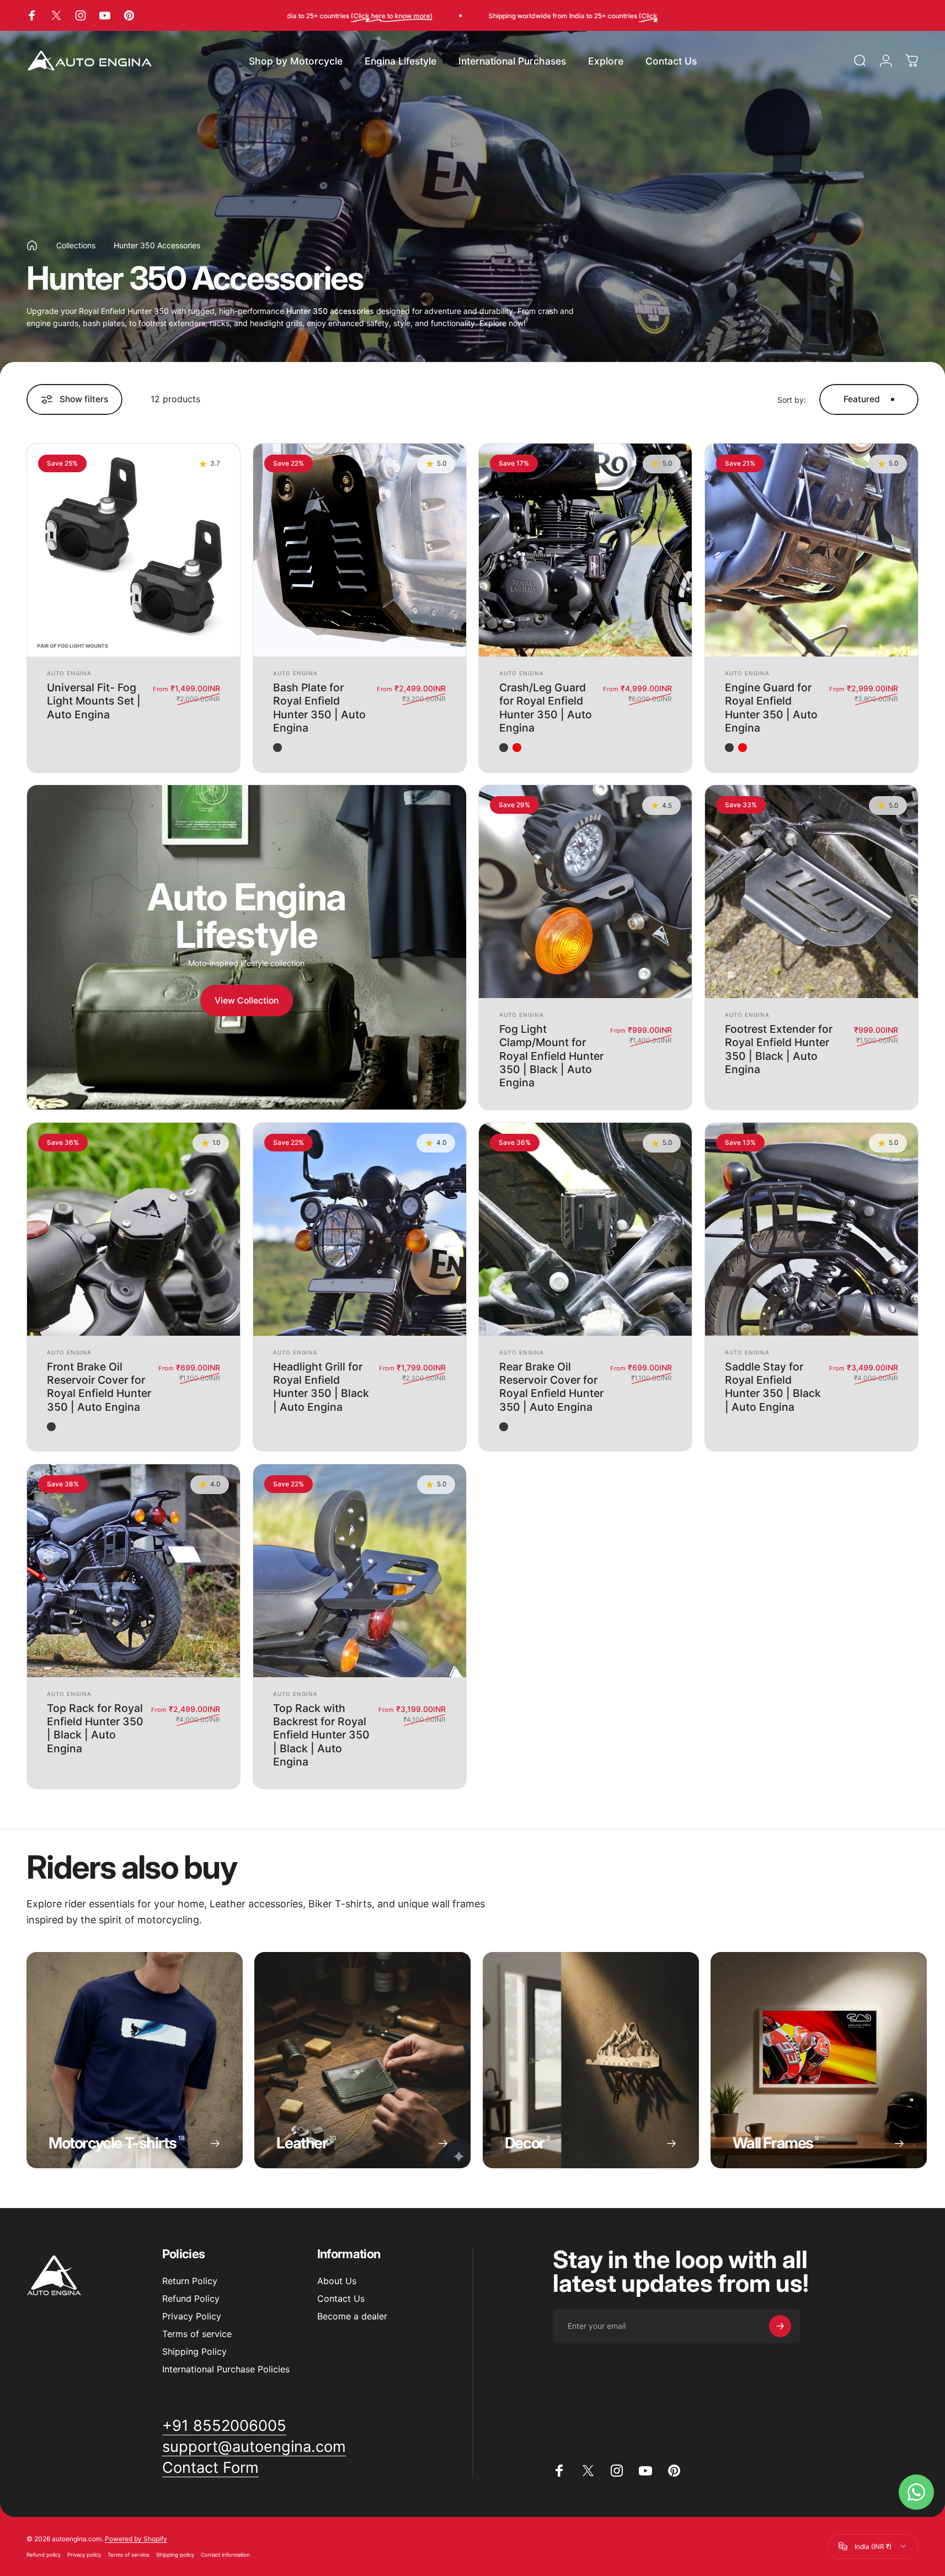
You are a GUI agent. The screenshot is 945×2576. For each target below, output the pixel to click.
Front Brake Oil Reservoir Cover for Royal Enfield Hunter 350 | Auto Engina (99, 1387)
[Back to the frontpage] (32, 246)
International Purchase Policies (226, 2369)
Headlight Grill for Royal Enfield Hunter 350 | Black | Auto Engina (321, 1387)
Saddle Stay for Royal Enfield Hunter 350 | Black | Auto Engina (773, 1387)
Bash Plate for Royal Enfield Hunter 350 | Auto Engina (319, 708)
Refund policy (44, 2555)
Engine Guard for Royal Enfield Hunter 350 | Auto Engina (771, 708)
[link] (224, 2426)
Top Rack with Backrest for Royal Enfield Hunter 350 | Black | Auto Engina (321, 1735)
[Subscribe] (780, 2326)
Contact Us (341, 2298)
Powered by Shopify (136, 2539)
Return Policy (190, 2281)
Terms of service (197, 2334)
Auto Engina (69, 673)
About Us (337, 2281)
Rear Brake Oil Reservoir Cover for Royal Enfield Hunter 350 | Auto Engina (551, 1387)
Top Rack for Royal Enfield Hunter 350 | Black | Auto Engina (95, 1728)
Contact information (225, 2555)
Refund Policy (191, 2298)
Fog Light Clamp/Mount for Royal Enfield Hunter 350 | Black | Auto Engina (551, 1056)
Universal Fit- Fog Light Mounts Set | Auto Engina (94, 701)
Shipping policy (175, 2555)
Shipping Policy (194, 2351)
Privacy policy (84, 2555)
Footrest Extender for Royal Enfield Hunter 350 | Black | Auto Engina (779, 1049)
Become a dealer (352, 2316)
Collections (76, 245)
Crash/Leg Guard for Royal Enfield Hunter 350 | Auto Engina (546, 708)
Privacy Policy (192, 2316)
